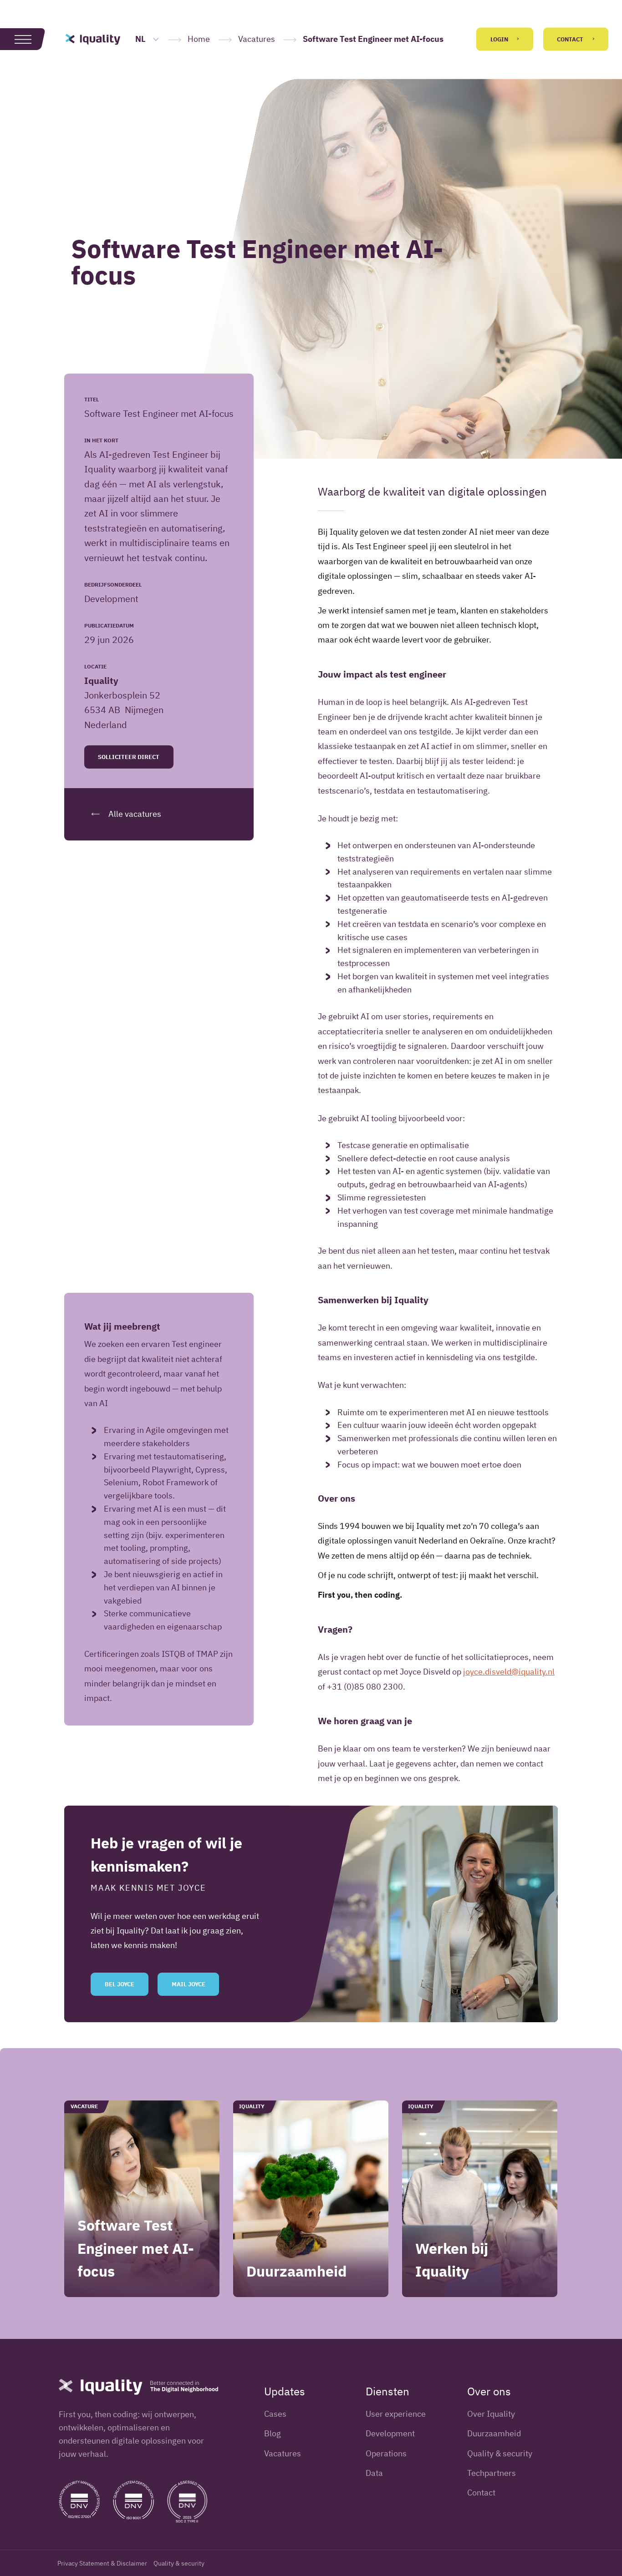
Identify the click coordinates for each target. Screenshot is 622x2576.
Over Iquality (491, 2414)
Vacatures (257, 39)
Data (374, 2473)
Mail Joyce (189, 1984)
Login (500, 39)
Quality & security (500, 2453)
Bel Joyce (120, 1984)
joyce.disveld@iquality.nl (509, 1672)
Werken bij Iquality (452, 2259)
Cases (275, 2414)
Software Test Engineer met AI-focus (136, 2248)
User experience (396, 2414)
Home (199, 39)
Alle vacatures (134, 814)
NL (141, 39)
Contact (571, 39)
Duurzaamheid (296, 2271)
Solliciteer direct (129, 757)
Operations (386, 2453)
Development (390, 2433)
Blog (273, 2433)
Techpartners (492, 2473)
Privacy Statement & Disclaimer (102, 2563)
